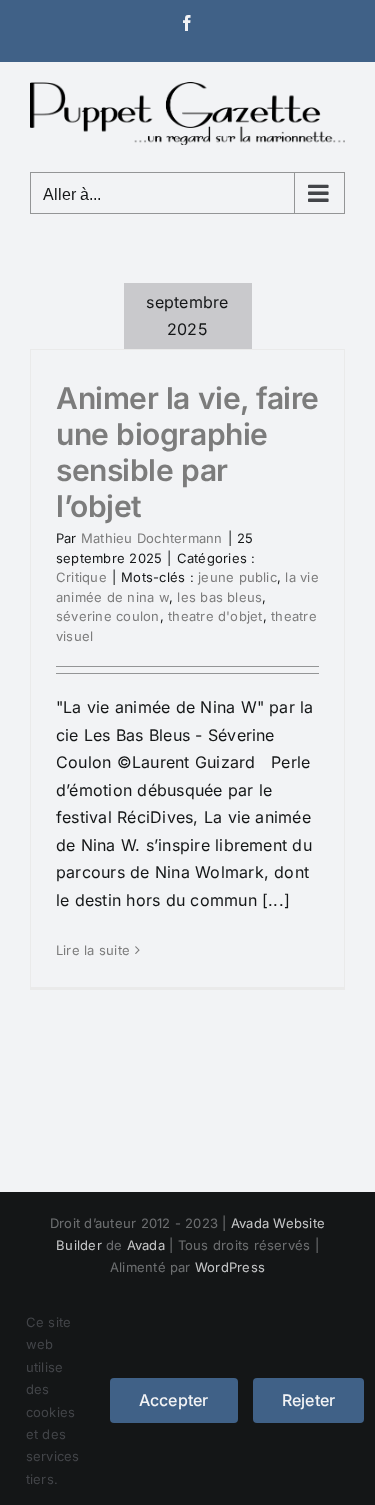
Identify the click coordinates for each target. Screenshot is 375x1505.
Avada (146, 1245)
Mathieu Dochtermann (152, 538)
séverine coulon (108, 616)
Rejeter (309, 1400)
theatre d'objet (215, 616)
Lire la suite (93, 950)
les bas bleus (219, 597)
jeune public (237, 577)
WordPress (230, 1267)
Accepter (174, 1400)
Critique (81, 577)
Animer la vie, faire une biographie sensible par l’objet (187, 452)
